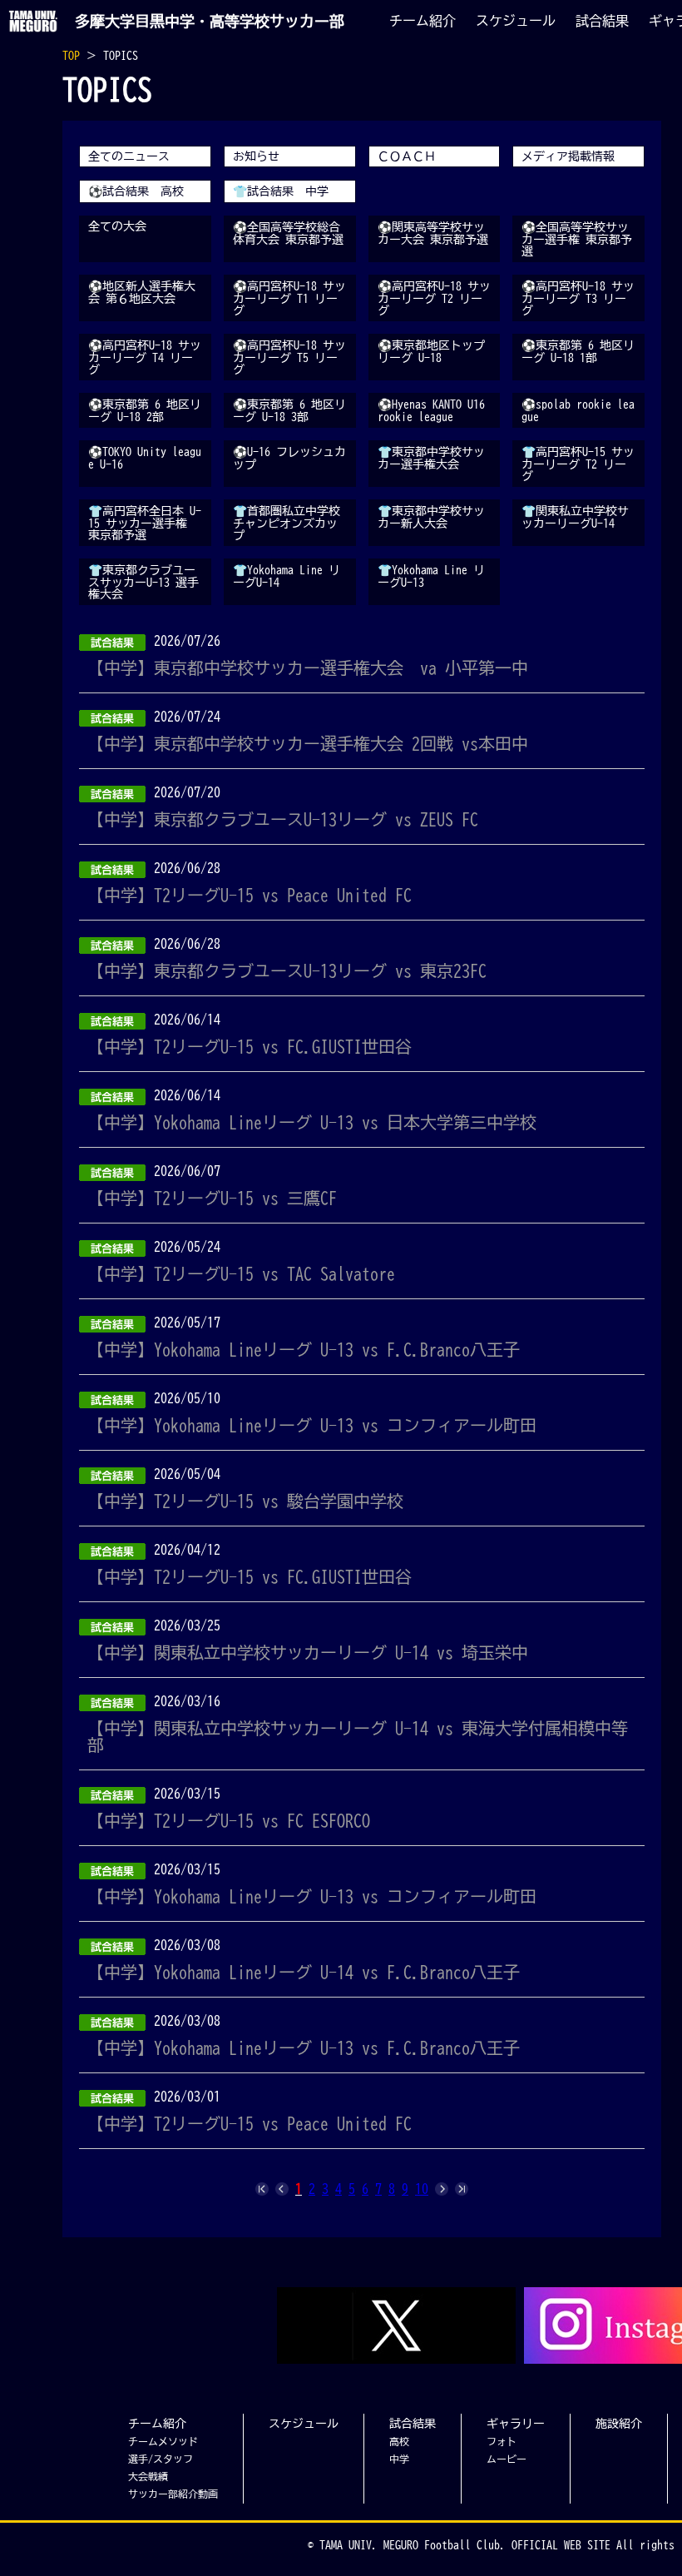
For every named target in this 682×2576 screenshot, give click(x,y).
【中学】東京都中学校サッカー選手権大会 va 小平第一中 (308, 668)
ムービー (507, 2459)
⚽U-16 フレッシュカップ (289, 458)
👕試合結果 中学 (281, 191)
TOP (71, 56)
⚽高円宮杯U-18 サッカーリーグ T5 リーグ (289, 357)
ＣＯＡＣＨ (407, 156)
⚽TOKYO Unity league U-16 (145, 458)
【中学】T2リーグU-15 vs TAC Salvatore (241, 1273)
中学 (399, 2459)
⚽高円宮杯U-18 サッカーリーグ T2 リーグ (434, 298)
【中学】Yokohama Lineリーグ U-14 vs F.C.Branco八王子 (304, 1972)
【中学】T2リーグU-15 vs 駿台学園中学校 (245, 1501)
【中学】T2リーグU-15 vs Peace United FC (250, 895)
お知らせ (256, 156)
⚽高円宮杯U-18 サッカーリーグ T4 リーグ (145, 357)
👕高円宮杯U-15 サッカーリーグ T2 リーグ (578, 464)
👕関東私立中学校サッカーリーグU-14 (575, 517)
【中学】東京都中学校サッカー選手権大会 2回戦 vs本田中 (308, 743)
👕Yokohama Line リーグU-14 (287, 576)
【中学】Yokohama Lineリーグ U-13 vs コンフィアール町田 (312, 1425)
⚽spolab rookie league (578, 411)
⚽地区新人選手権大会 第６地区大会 (142, 293)
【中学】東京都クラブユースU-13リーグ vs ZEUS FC (283, 819)
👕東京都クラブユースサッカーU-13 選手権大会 (143, 582)
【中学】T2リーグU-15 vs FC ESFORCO (229, 1820)
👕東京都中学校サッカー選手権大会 (431, 458)
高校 (399, 2441)
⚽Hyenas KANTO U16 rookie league (431, 411)
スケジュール (516, 21)
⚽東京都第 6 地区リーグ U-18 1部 (578, 352)
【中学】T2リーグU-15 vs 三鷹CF (212, 1198)
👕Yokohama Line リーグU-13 (431, 576)
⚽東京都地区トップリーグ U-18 (431, 352)
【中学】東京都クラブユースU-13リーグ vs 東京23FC (287, 970)
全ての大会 (117, 226)
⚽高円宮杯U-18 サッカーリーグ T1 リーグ (289, 298)
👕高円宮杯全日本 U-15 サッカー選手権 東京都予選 (145, 523)
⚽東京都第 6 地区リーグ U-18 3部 (289, 411)
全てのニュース (129, 156)
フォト (502, 2441)
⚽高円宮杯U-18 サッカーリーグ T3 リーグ (578, 298)
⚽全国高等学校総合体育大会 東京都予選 (288, 233)
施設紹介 (619, 2424)
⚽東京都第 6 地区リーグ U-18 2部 (145, 411)
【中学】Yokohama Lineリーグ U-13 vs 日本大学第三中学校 (312, 1122)
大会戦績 (148, 2476)
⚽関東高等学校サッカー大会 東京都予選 (433, 233)
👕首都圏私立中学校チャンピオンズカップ (287, 523)
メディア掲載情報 (568, 156)
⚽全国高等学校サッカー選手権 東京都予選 (577, 239)
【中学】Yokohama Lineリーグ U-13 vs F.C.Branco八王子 (304, 1349)
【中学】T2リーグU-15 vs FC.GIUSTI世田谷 (250, 1046)
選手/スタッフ (161, 2459)
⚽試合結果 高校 (136, 191)
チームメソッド (163, 2441)
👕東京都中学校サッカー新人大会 (431, 517)
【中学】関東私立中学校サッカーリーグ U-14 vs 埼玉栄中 (308, 1652)
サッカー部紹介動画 (173, 2494)
